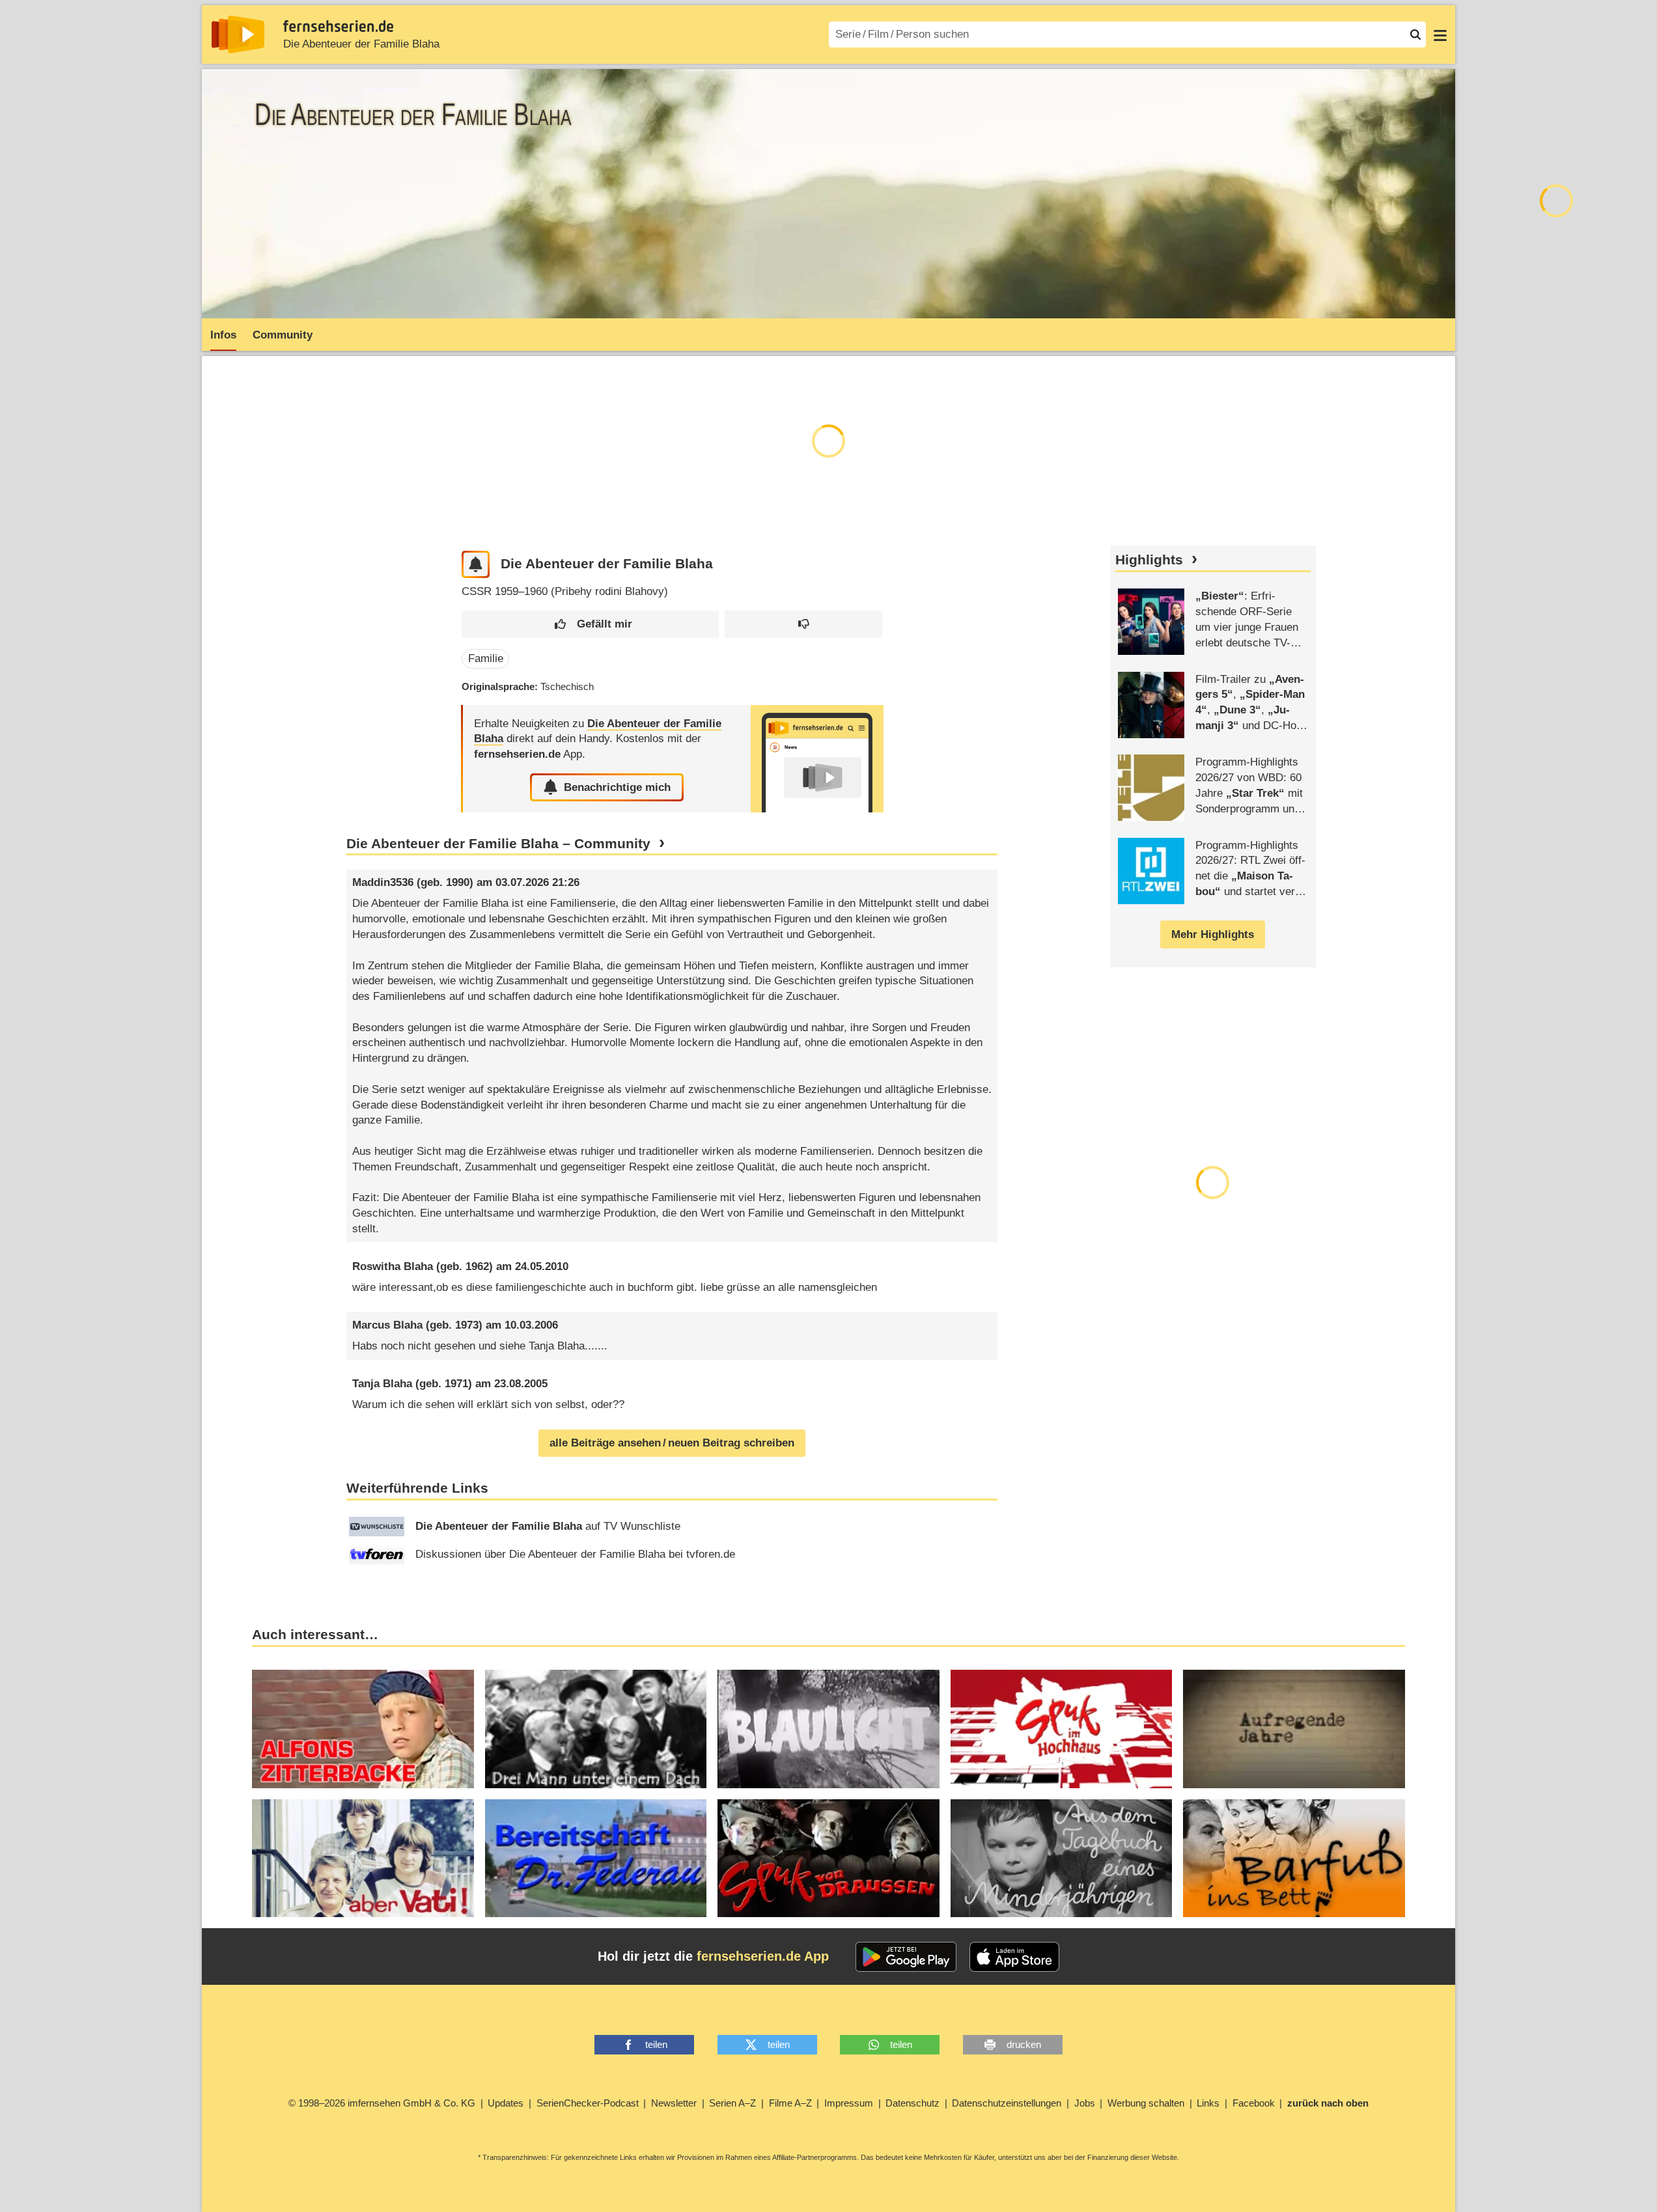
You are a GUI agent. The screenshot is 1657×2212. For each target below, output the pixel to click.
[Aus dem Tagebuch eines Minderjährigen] (1062, 1859)
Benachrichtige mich (617, 787)
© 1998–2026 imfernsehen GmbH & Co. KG (382, 2103)
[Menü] (1440, 35)
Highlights (1149, 560)
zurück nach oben (1328, 2103)
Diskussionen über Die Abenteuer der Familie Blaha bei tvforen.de (575, 1554)
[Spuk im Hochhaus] (1062, 1729)
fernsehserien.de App (763, 1956)
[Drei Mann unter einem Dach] (596, 1729)
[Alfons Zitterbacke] (363, 1729)
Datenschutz (912, 2103)
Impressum (849, 2103)
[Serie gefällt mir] (590, 625)
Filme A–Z (790, 2103)
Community (283, 335)
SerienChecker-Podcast (588, 2103)
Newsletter (674, 2103)
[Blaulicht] (828, 1729)
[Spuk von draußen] (828, 1859)
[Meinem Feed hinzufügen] (476, 565)
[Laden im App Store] (1014, 1957)
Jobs (1085, 2103)
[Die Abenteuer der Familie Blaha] (817, 759)
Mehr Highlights (1213, 934)
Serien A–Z (732, 2103)
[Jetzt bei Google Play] (906, 1957)
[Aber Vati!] (363, 1859)
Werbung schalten (1146, 2103)
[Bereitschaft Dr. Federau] (596, 1859)
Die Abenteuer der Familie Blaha (361, 44)
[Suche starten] (1415, 35)
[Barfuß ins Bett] (1294, 1859)
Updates (506, 2103)
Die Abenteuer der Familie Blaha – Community (498, 844)
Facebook (1254, 2103)
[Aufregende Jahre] (1294, 1729)
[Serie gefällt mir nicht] (803, 625)
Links (1208, 2103)
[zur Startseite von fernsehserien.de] (238, 35)
